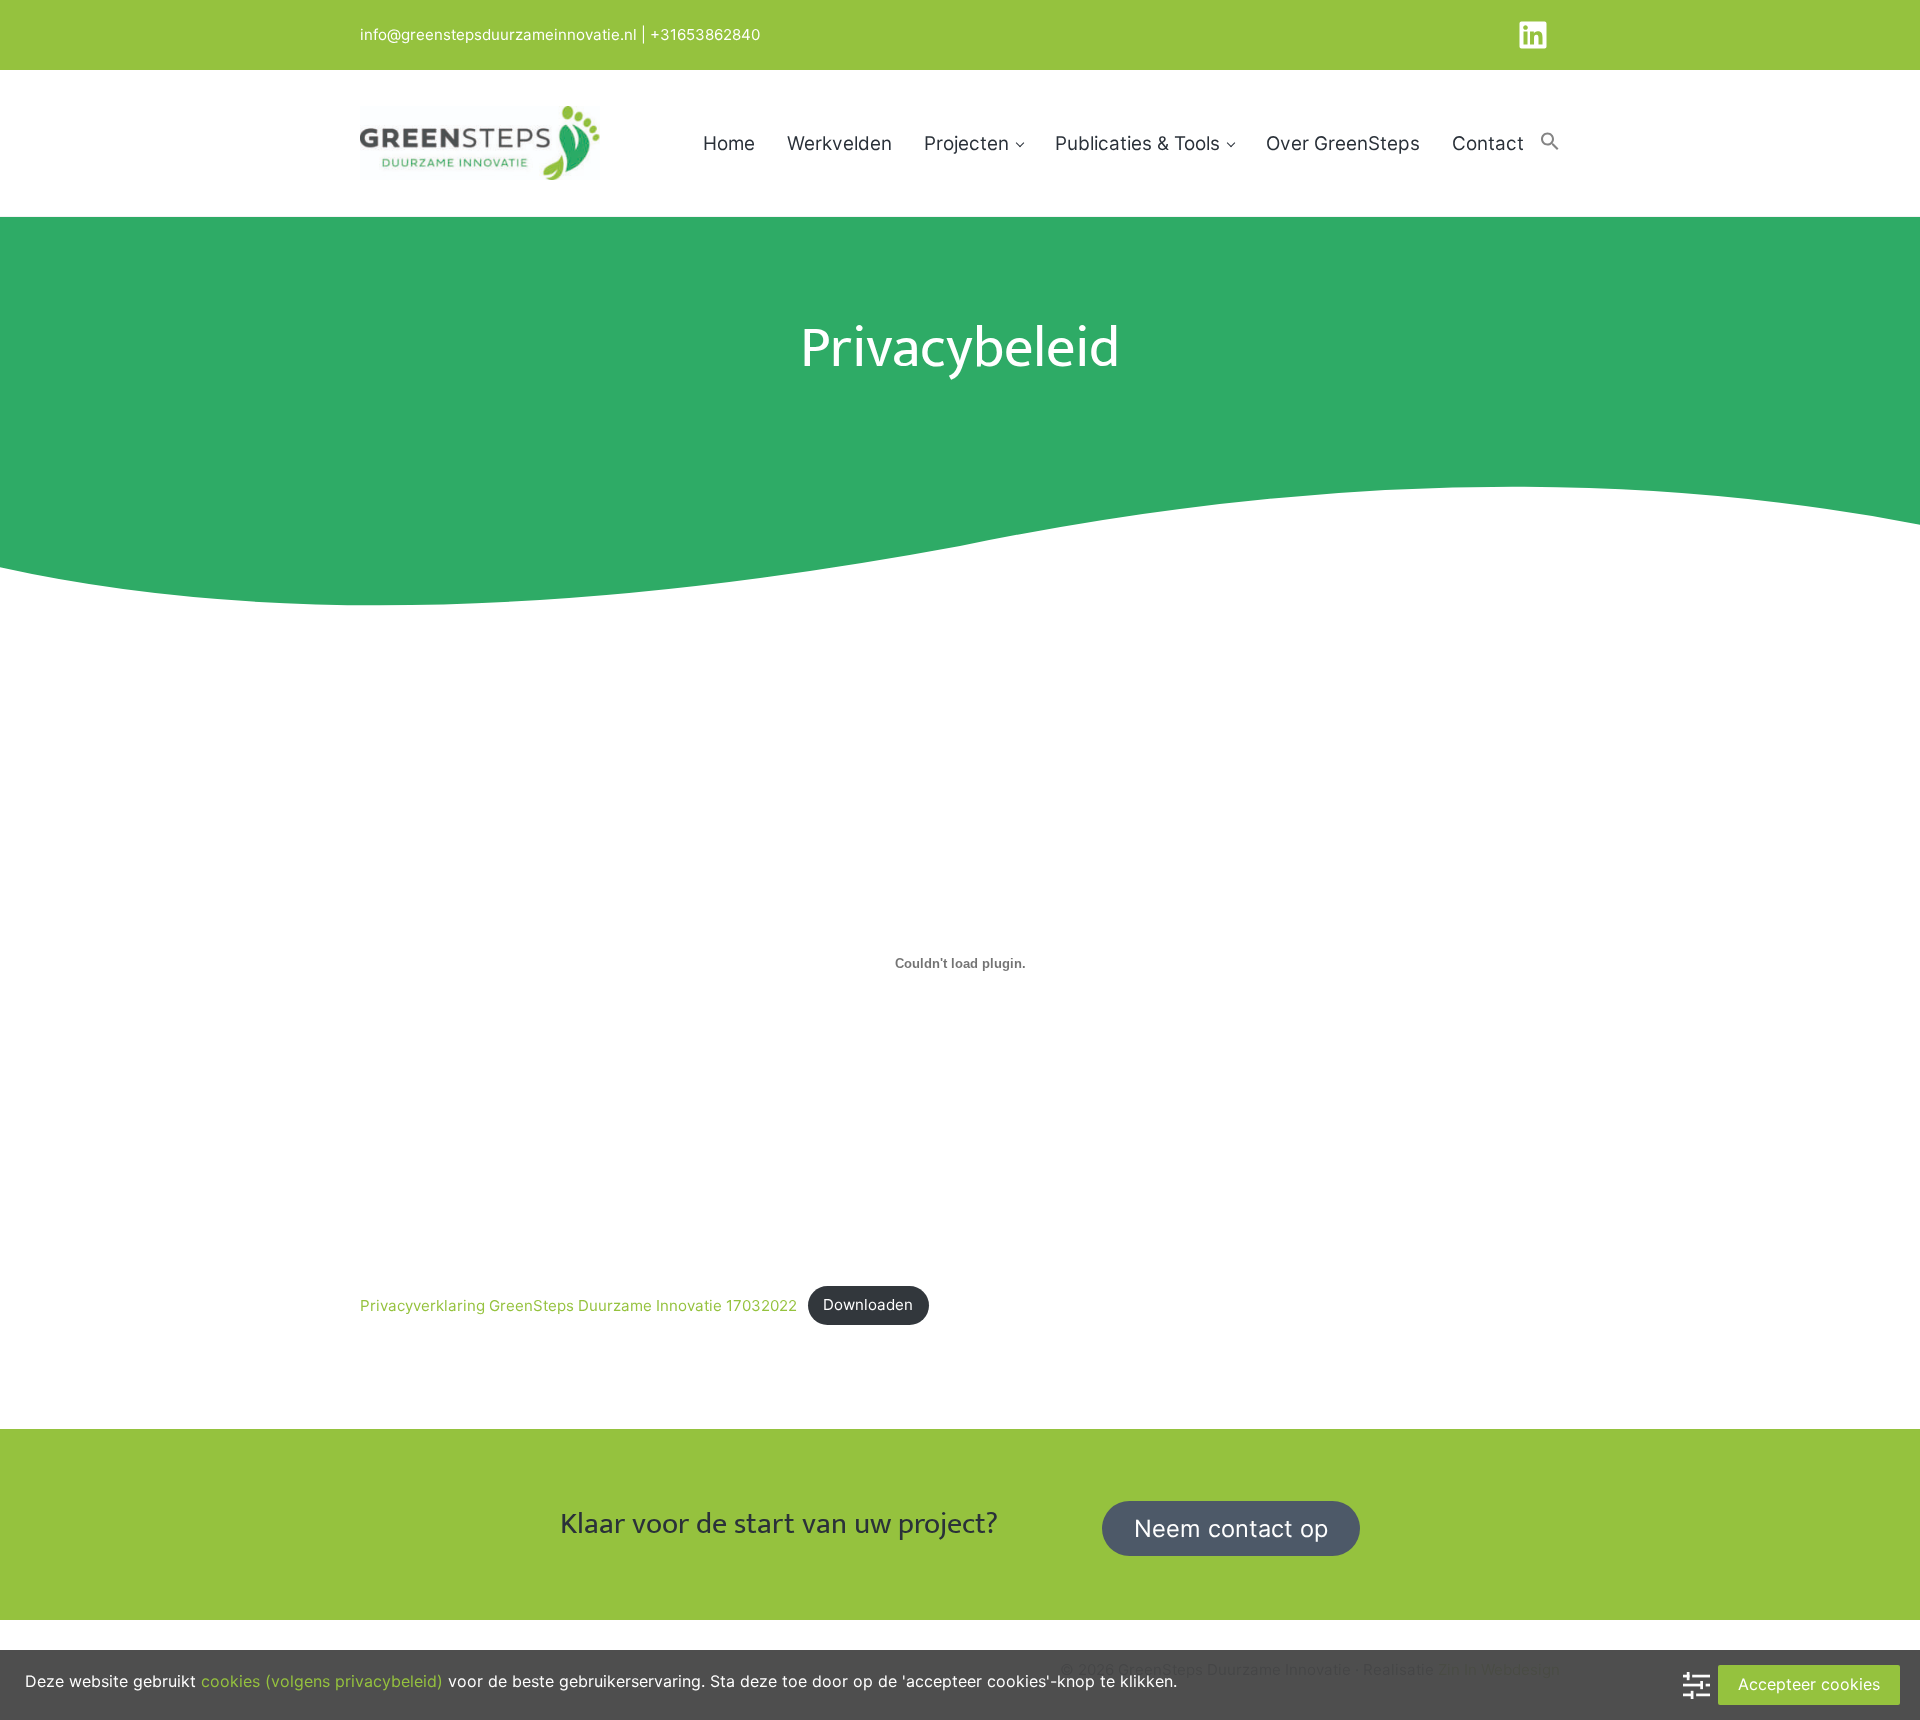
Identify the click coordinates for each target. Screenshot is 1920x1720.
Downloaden (868, 1304)
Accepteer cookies (1809, 1684)
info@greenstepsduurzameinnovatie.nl (498, 34)
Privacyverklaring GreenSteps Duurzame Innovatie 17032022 (578, 1304)
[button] (1550, 143)
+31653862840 (705, 34)
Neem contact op (1231, 1528)
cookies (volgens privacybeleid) (322, 1681)
